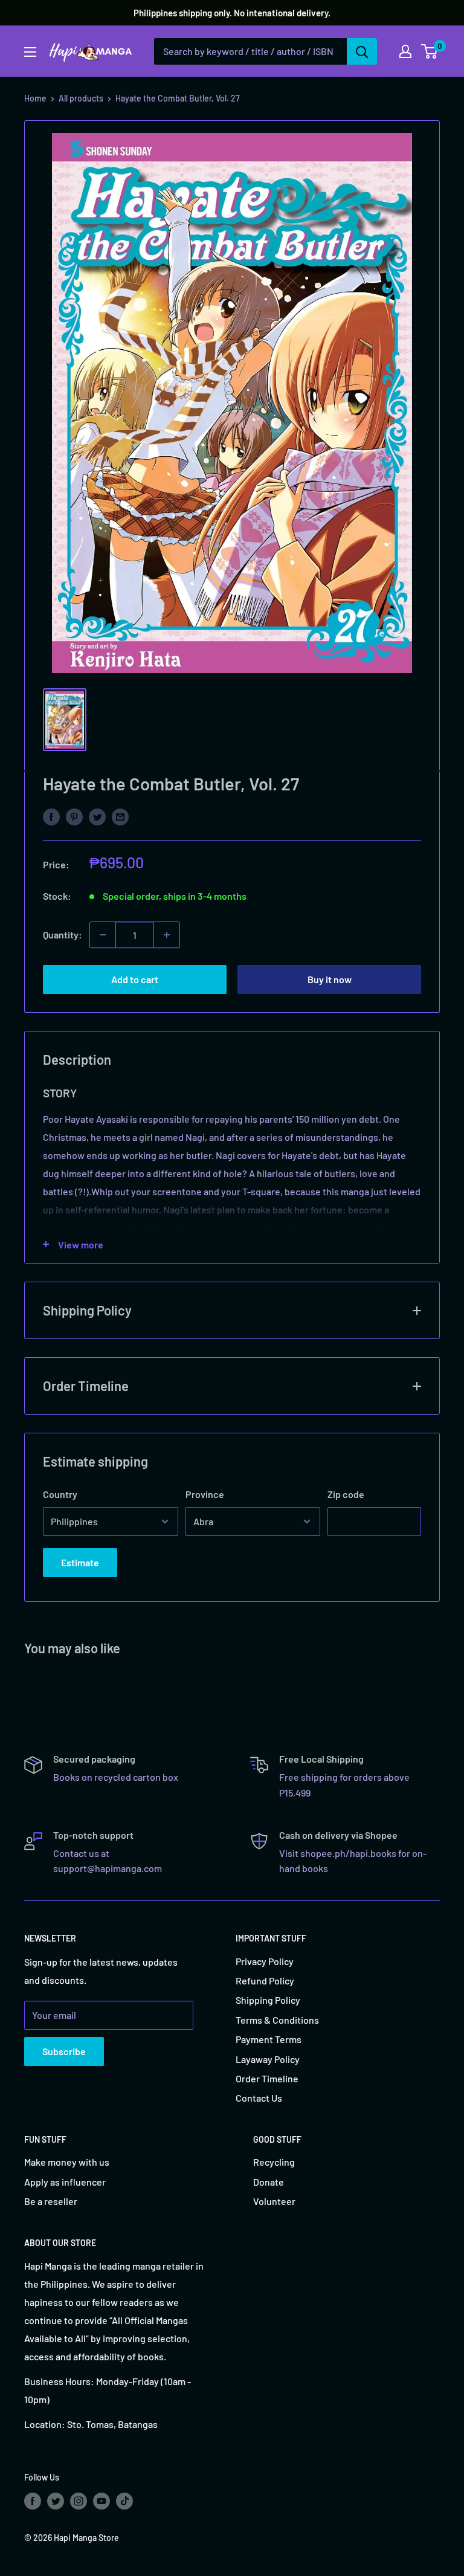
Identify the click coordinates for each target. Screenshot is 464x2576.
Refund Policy (265, 1980)
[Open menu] (30, 52)
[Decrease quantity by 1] (103, 935)
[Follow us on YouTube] (101, 2500)
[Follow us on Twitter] (56, 2500)
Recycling (274, 2162)
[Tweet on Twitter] (97, 816)
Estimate (80, 1562)
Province (205, 1494)
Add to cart (135, 979)
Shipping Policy (268, 2000)
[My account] (405, 51)
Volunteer (274, 2201)
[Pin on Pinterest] (74, 816)
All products (81, 98)
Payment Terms (269, 2039)
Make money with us (67, 2162)
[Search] (362, 51)
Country (60, 1494)
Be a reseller (51, 2201)
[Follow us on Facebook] (33, 2500)
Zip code (346, 1494)
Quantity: (63, 935)
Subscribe (64, 2051)
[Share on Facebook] (51, 816)
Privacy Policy (265, 1961)
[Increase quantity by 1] (167, 935)
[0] (430, 51)
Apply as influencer (65, 2182)
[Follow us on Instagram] (79, 2500)
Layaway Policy (268, 2059)
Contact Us (259, 2098)
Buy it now (330, 979)
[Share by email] (120, 816)
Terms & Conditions (277, 2020)
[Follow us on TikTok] (124, 2500)
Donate (269, 2182)
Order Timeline (267, 2078)
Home (35, 98)
